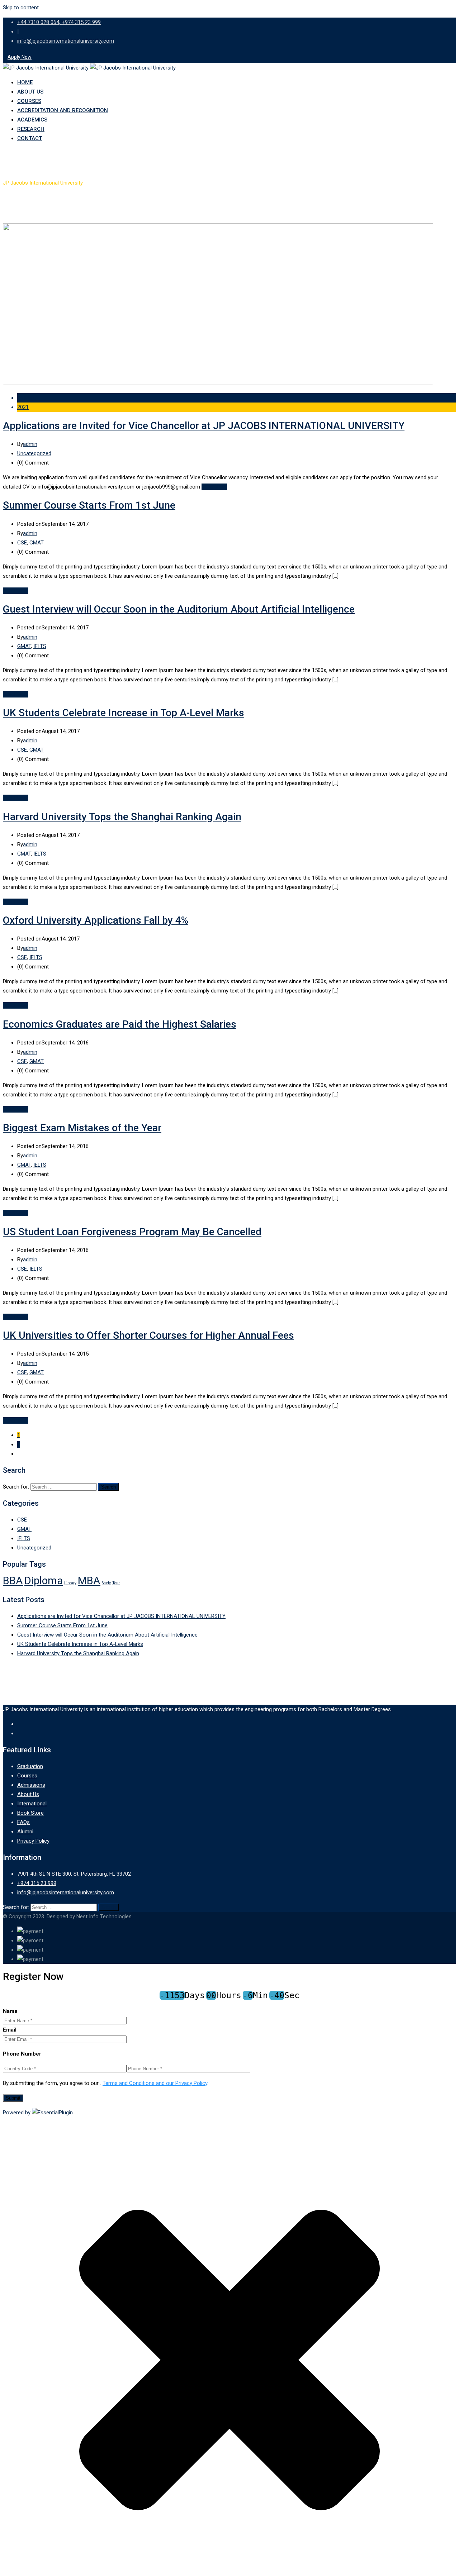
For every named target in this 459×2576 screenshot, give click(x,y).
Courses (29, 101)
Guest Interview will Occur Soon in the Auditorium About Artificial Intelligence (179, 609)
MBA (89, 1581)
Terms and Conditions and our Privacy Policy (155, 2083)
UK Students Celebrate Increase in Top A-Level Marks (124, 713)
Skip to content (21, 8)
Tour (116, 1583)
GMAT (37, 543)
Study (106, 1583)
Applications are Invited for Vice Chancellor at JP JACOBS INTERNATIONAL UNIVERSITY (204, 426)
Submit (13, 2098)
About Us (30, 92)
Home (25, 82)
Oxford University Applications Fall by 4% (96, 920)
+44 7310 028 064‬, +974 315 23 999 (59, 22)
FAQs (23, 1822)
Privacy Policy (33, 1841)
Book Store (30, 1813)
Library (70, 1583)
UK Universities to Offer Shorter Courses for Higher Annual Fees (148, 1335)
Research (31, 129)
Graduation (30, 1766)
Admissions (31, 1785)
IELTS (40, 646)
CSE (22, 543)
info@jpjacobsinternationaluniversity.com (66, 41)
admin (30, 444)
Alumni (25, 1832)
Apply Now (20, 57)
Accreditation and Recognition (63, 110)
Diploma (44, 1581)
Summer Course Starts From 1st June (89, 505)
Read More (214, 487)
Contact (30, 138)
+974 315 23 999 (37, 1883)
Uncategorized (34, 453)
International (32, 1804)
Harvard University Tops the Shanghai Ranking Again (122, 817)
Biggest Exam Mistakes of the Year (82, 1128)
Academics (32, 120)
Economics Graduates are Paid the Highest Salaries (120, 1024)
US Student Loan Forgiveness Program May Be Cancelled (132, 1232)
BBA (13, 1581)
